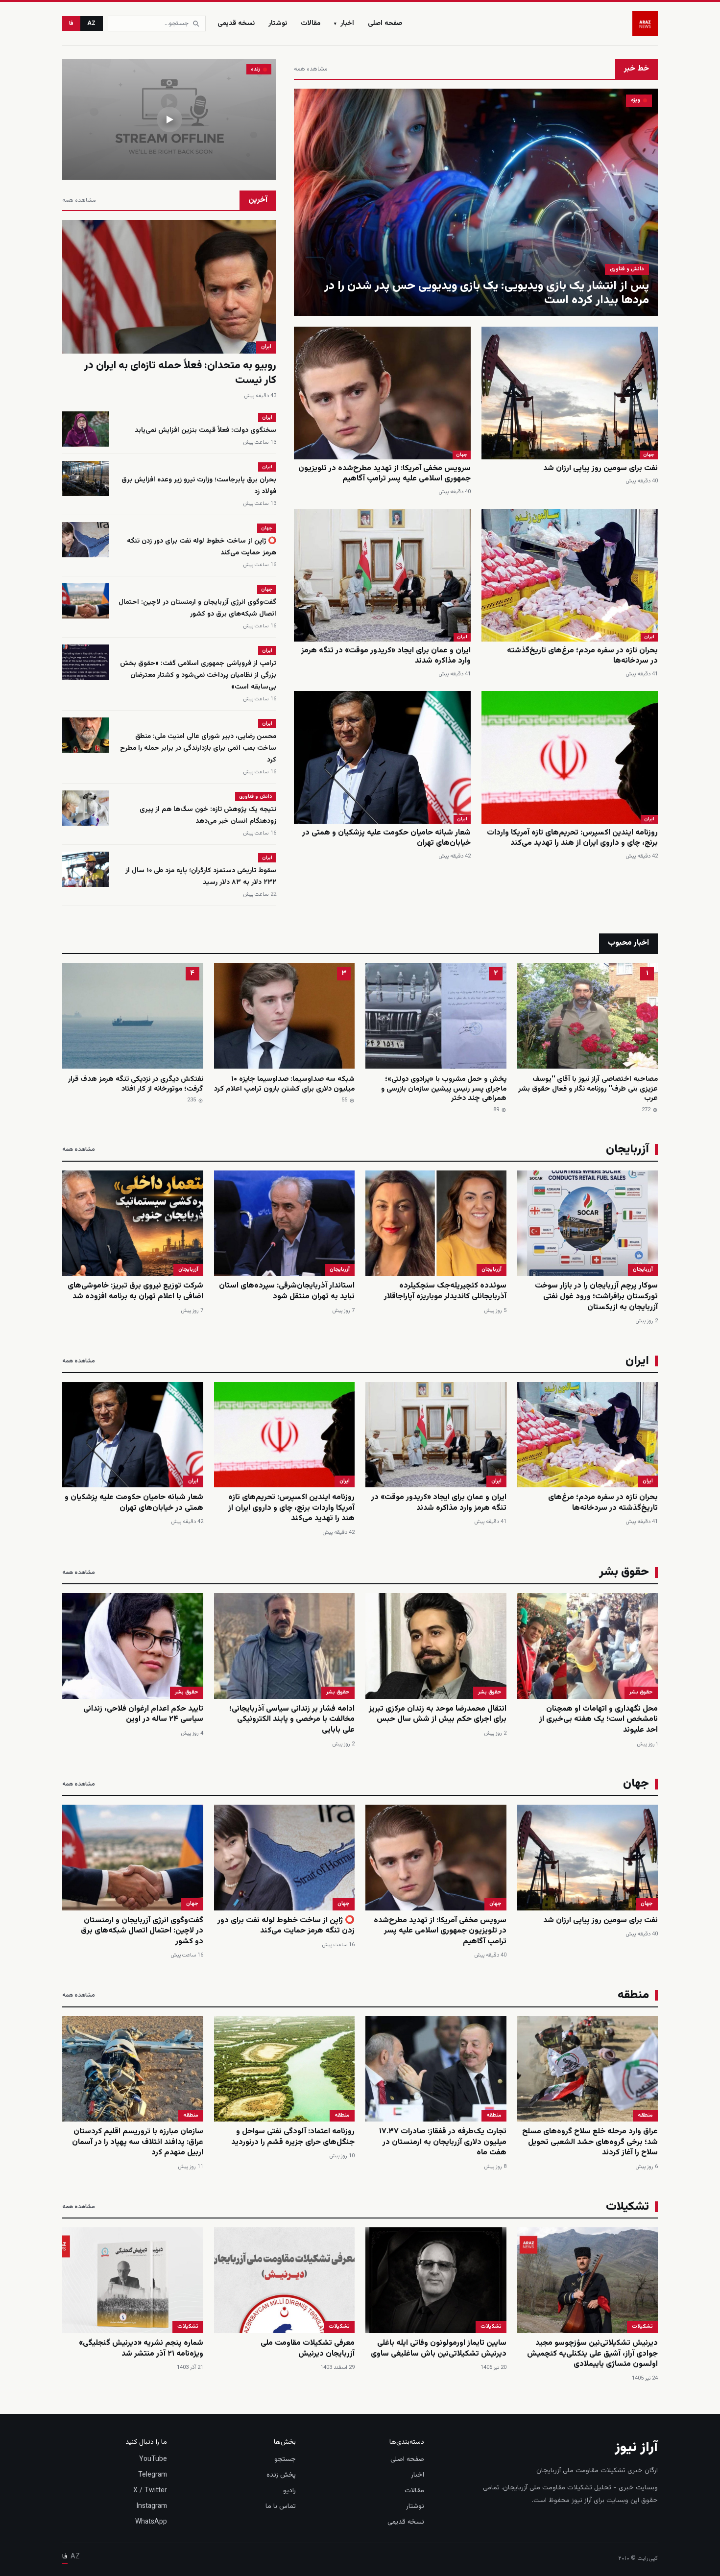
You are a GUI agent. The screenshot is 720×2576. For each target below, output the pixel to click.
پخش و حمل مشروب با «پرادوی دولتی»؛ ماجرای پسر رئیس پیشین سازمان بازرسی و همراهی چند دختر (444, 1089)
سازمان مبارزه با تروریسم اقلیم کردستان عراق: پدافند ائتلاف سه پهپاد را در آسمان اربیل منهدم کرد (138, 2142)
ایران (649, 637)
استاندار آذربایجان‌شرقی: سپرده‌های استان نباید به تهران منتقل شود (287, 1291)
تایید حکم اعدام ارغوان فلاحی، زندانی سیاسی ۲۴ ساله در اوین (143, 1714)
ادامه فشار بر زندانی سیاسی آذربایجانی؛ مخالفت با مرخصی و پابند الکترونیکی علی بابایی (292, 1719)
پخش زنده (281, 2475)
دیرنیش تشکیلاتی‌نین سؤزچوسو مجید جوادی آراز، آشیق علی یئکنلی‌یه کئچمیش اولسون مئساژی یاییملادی (592, 2354)
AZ (92, 24)
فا (71, 24)
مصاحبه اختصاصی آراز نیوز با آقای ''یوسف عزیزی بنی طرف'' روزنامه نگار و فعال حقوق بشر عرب (588, 1089)
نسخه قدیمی (236, 24)
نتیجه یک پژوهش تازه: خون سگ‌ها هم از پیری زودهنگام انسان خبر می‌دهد (208, 815)
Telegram (153, 2475)
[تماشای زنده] (169, 119)
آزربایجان (643, 1270)
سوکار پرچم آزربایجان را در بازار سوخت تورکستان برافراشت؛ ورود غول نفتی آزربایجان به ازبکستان (596, 1296)
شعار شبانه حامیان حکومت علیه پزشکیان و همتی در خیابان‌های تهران (386, 838)
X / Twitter (150, 2491)
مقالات (311, 24)
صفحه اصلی (385, 24)
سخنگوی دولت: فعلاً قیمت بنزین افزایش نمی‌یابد (205, 430)
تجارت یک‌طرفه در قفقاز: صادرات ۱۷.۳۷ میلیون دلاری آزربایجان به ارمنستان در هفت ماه (443, 2142)
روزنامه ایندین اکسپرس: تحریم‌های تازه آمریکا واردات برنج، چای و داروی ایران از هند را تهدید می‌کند (572, 838)
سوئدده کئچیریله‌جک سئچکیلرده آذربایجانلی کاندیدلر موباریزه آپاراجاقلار (445, 1291)
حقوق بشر (641, 1692)
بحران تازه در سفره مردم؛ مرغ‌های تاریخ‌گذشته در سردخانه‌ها (582, 656)
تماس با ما (281, 2506)
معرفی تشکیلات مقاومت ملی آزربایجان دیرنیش (308, 2349)
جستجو (285, 2459)
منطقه (645, 2115)
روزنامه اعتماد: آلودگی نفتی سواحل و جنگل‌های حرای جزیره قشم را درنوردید (293, 2137)
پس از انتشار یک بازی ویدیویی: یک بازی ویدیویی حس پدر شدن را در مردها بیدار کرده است (487, 293)
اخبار (344, 24)
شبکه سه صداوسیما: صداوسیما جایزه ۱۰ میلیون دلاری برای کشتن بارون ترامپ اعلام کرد (284, 1084)
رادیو (289, 2491)
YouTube (153, 2459)
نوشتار (278, 24)
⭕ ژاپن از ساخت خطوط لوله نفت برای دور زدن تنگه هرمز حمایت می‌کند (286, 1926)
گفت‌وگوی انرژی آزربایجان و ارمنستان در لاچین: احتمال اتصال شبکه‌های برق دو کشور (197, 608)
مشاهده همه (311, 69)
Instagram (152, 2506)
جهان (649, 455)
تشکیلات (642, 2326)
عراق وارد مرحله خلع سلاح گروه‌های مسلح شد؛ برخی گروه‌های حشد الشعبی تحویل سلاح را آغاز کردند (590, 2142)
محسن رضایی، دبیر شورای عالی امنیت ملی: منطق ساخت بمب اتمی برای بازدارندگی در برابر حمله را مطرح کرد (198, 748)
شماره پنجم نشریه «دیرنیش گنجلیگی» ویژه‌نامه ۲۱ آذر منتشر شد (141, 2349)
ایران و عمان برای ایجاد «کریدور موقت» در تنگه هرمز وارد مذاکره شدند (386, 656)
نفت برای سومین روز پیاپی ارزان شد (600, 468)
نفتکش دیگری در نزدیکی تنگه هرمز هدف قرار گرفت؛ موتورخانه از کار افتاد (136, 1084)
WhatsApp (151, 2522)
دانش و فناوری (627, 269)
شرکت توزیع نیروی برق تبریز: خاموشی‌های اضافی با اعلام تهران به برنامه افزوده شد (135, 1291)
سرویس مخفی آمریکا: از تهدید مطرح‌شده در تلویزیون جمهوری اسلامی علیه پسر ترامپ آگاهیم (384, 474)
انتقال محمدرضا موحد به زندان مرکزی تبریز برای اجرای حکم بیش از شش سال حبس (438, 1714)
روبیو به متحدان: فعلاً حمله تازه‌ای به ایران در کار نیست (180, 373)
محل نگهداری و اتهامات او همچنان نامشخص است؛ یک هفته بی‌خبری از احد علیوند (599, 1719)
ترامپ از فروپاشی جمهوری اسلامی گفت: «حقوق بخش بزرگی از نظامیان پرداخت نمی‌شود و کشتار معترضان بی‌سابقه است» (198, 675)
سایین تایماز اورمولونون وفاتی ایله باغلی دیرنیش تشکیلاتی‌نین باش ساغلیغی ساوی (439, 2349)
